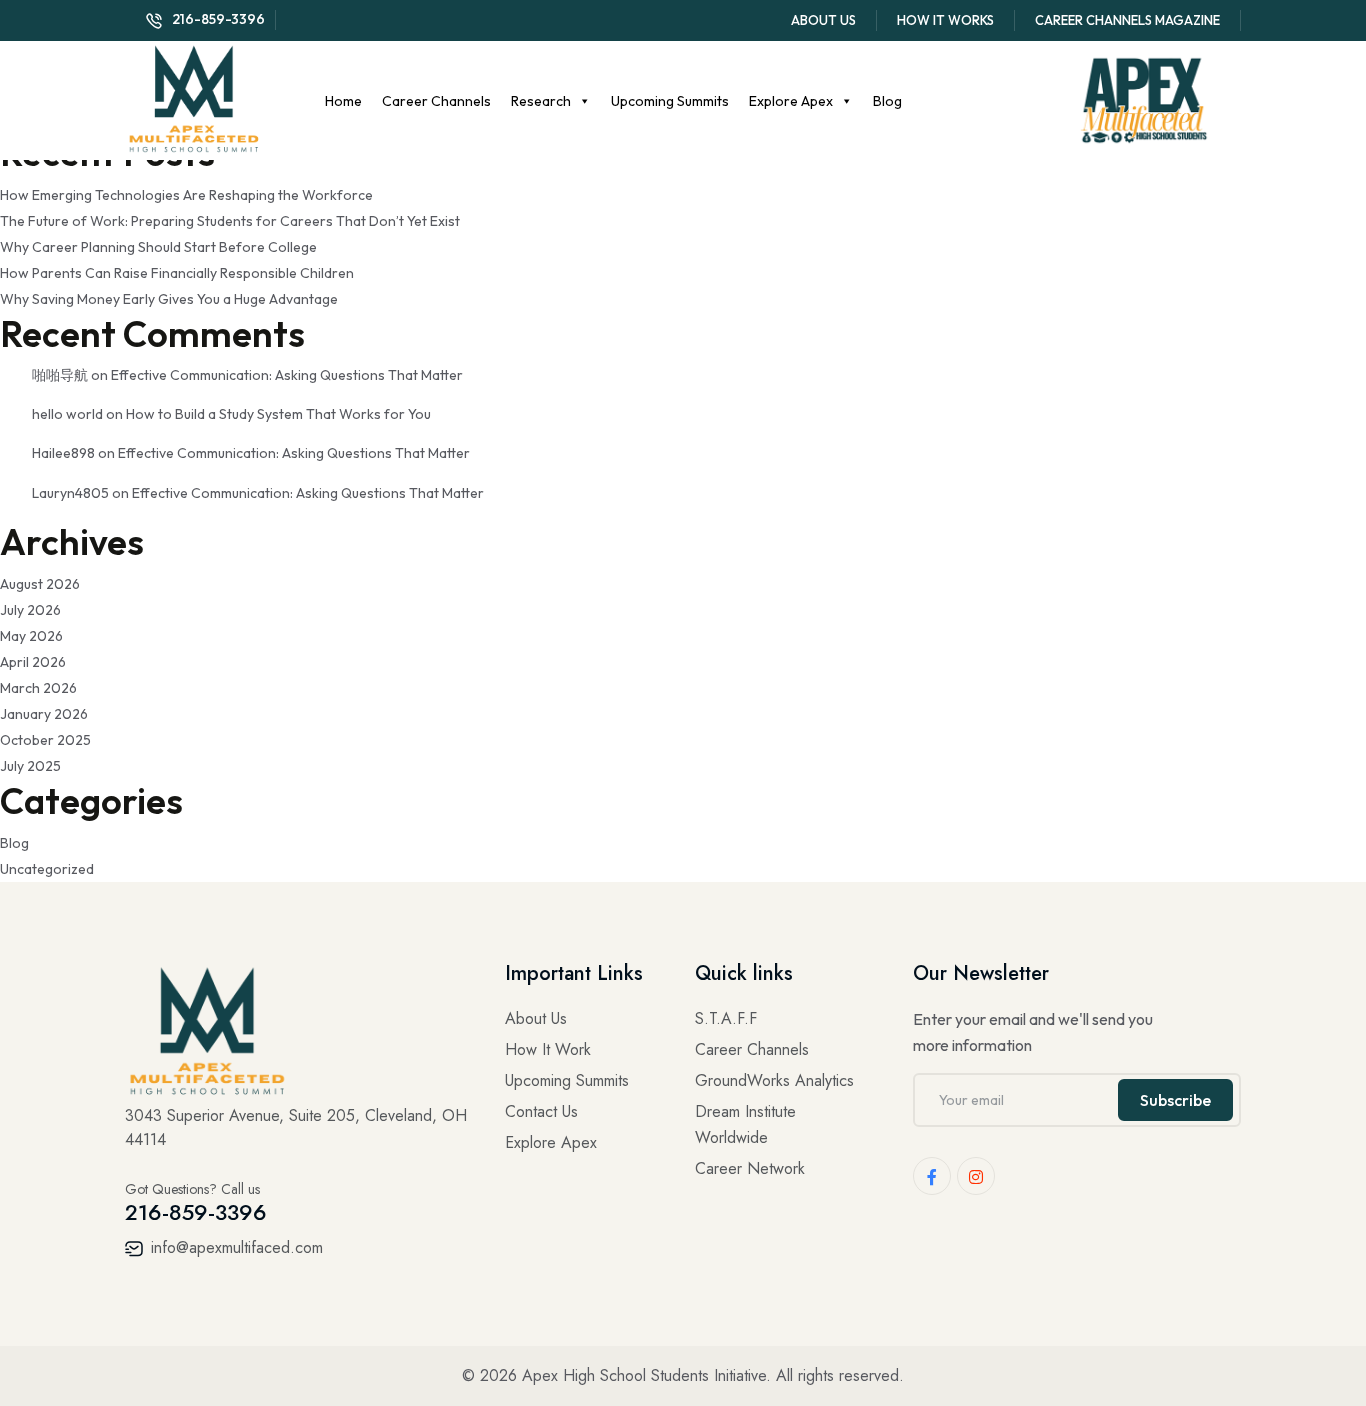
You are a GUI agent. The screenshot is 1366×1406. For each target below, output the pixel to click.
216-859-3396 (218, 19)
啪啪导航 (60, 375)
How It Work (548, 1049)
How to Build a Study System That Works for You (278, 414)
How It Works (945, 20)
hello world (67, 414)
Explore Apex (791, 101)
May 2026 (31, 636)
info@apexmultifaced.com (234, 1247)
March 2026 (38, 688)
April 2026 (33, 662)
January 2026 (44, 714)
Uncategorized (47, 869)
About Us (823, 20)
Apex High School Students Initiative (644, 1375)
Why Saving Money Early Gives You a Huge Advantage (169, 299)
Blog (887, 101)
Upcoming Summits (670, 101)
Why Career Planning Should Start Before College (158, 247)
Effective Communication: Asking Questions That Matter (287, 375)
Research (541, 101)
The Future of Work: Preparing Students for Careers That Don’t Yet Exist (230, 221)
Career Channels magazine (1127, 20)
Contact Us (541, 1111)
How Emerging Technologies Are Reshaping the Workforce (186, 195)
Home (343, 101)
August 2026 (40, 584)
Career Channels (436, 101)
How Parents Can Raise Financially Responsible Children (177, 273)
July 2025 (30, 766)
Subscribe (1175, 1100)
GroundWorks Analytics (774, 1080)
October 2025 (45, 740)
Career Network (750, 1168)
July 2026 (30, 610)
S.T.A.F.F (726, 1018)
